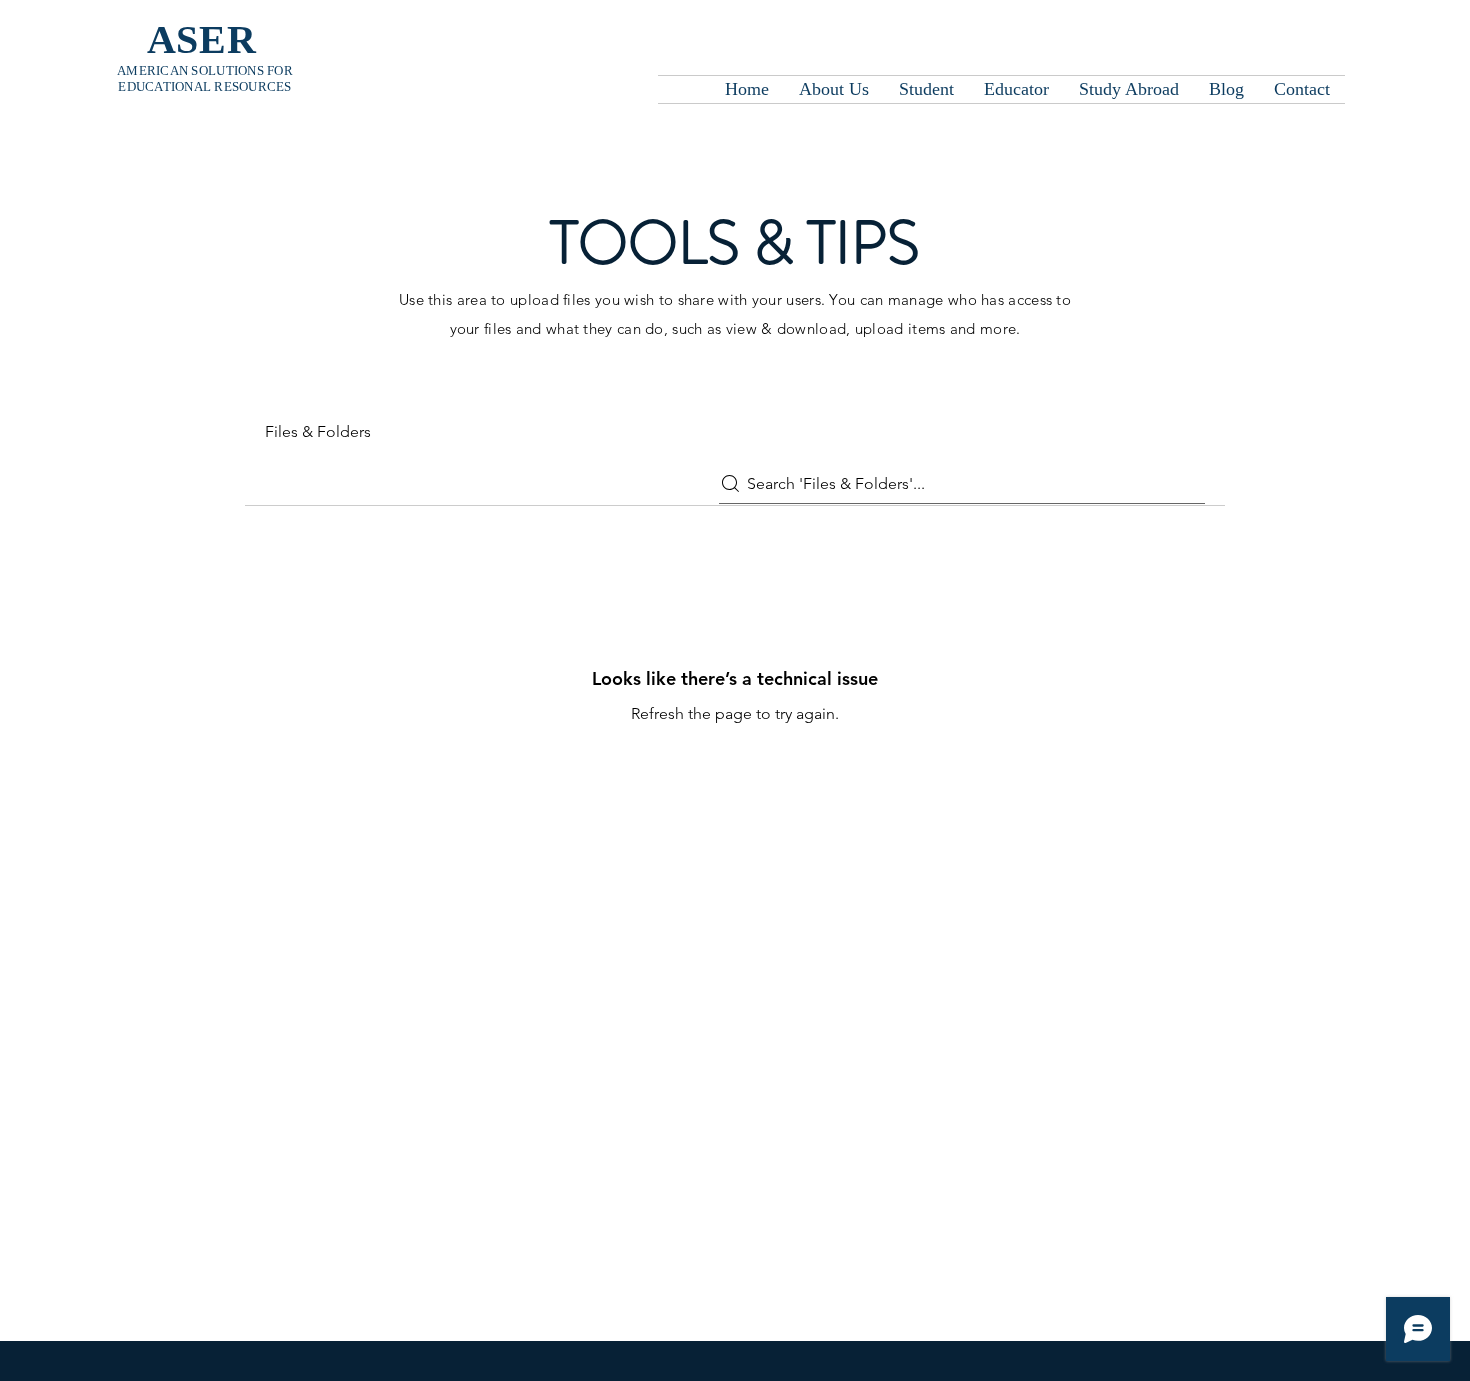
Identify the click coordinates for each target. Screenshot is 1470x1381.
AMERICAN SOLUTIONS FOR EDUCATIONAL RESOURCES (205, 78)
